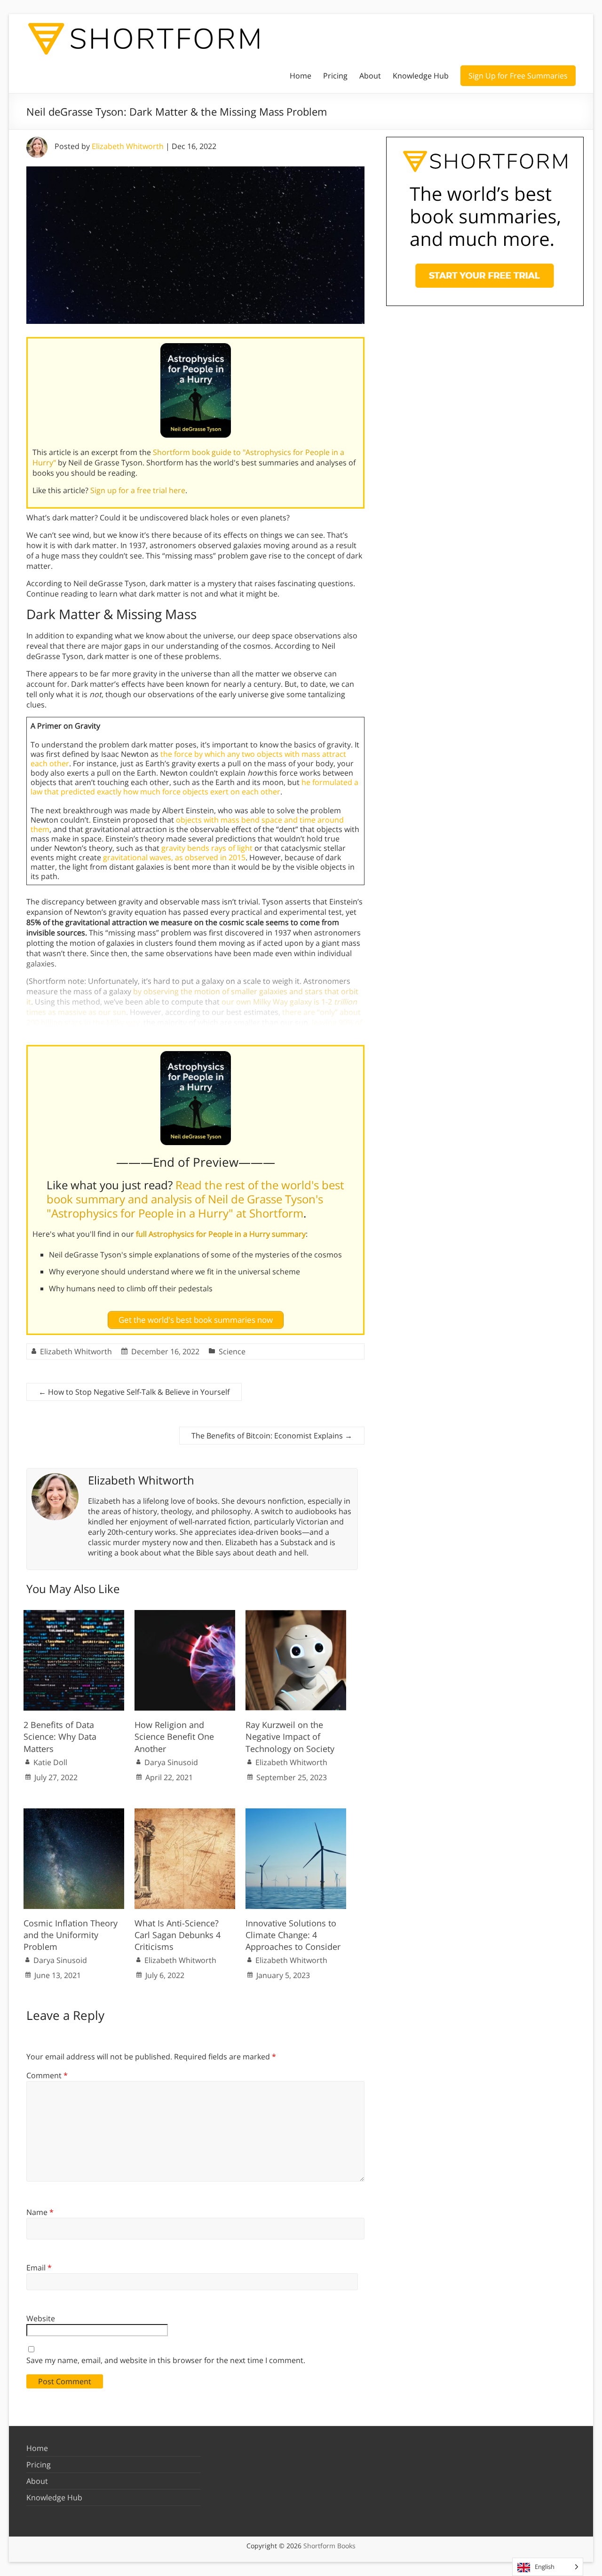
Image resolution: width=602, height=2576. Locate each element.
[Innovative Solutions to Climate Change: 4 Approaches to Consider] (296, 1813)
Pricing (335, 76)
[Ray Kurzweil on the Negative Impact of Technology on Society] (296, 1615)
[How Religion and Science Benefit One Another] (185, 1615)
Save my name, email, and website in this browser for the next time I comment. (166, 2360)
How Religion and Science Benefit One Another (174, 1736)
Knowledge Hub (421, 76)
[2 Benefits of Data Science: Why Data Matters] (74, 1615)
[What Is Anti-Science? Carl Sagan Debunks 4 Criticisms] (185, 1813)
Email (39, 2268)
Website (41, 2318)
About (370, 76)
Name (40, 2212)
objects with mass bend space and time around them (187, 825)
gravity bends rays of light (207, 848)
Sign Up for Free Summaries (518, 76)
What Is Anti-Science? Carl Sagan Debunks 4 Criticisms (178, 1935)
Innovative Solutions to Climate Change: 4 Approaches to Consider (293, 1935)
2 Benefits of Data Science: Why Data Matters (60, 1736)
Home (301, 76)
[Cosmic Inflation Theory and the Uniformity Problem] (74, 1813)
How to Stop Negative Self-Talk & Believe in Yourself (134, 1392)
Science (232, 1351)
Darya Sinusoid (171, 1762)
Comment (47, 2075)
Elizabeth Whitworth (128, 146)
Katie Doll (50, 1762)
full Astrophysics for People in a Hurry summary (221, 1234)
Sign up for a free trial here (138, 490)
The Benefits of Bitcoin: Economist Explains (272, 1436)
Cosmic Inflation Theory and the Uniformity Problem (71, 1935)
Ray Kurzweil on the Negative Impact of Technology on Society (290, 1736)
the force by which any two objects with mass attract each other (188, 759)
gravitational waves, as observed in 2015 (174, 857)
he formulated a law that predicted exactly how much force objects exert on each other (194, 787)
